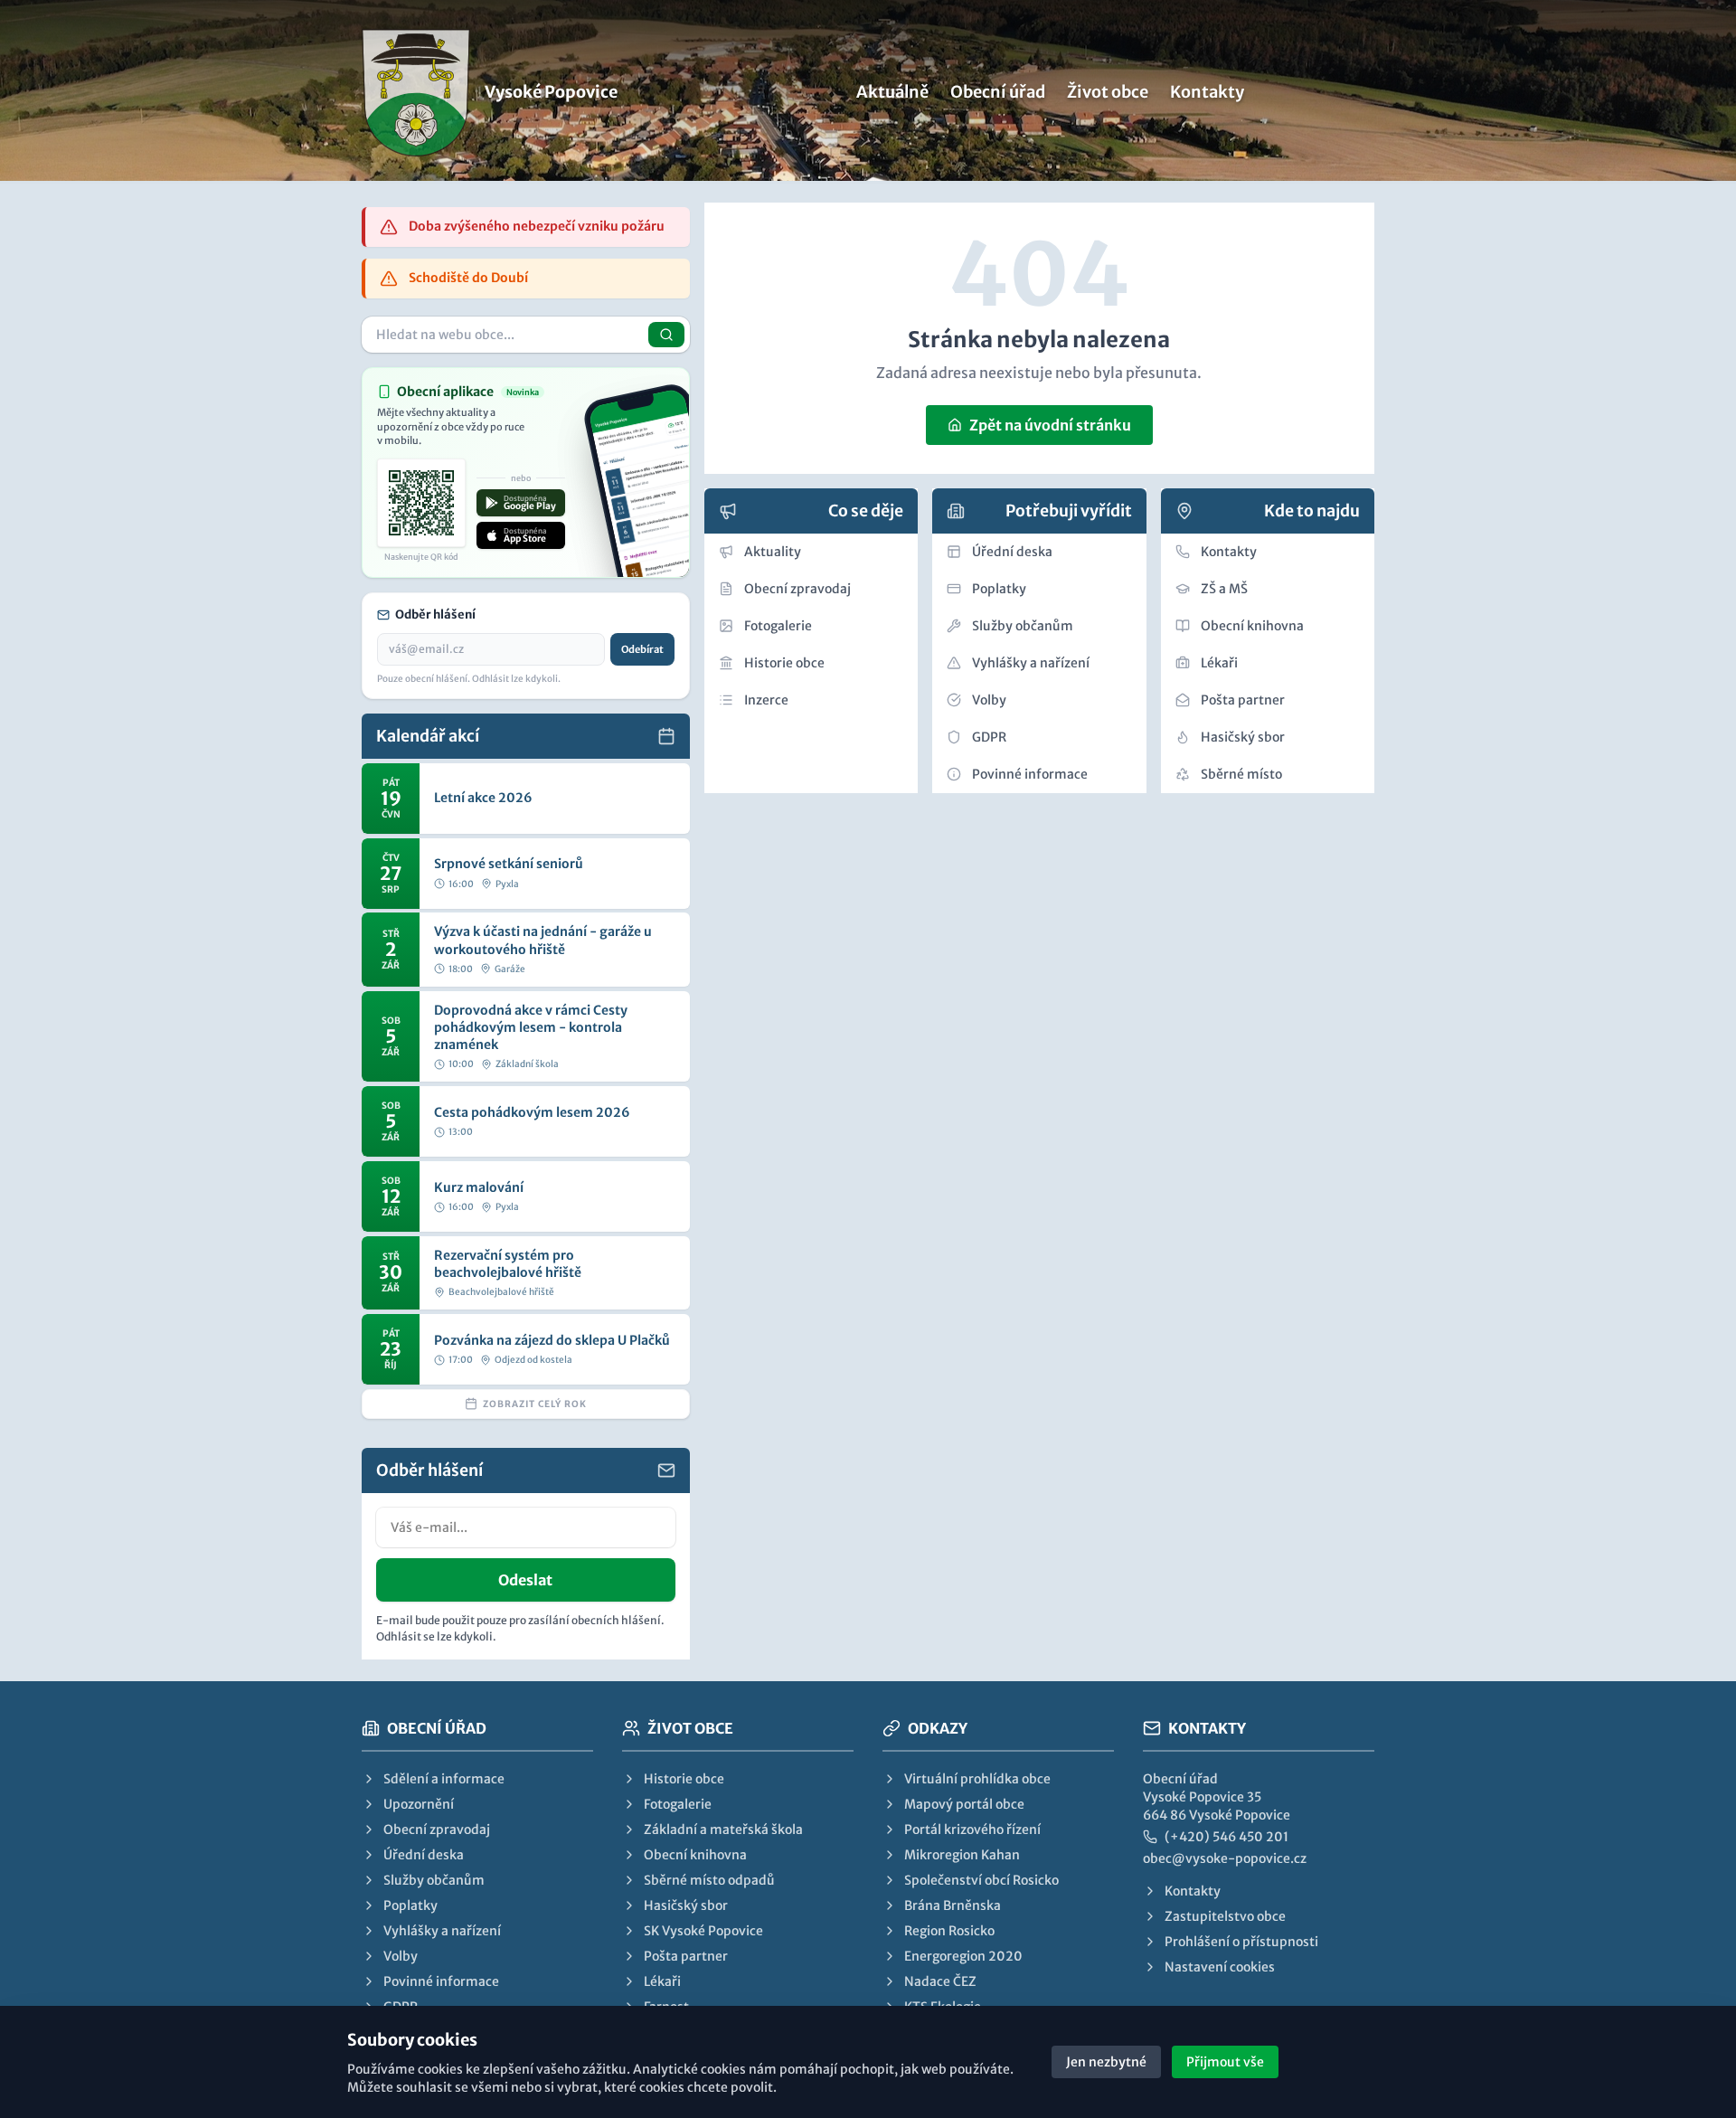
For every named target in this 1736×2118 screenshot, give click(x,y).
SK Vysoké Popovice (703, 1931)
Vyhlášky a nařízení (1031, 663)
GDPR (989, 737)
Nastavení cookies (1220, 1967)
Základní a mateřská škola (723, 1830)
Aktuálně (892, 92)
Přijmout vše (1225, 2062)
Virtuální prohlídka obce (977, 1779)
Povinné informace (1030, 774)
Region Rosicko (949, 1931)
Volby (989, 700)
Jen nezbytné (1106, 2062)
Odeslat (525, 1580)
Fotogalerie (778, 626)
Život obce (1108, 92)
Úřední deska (1012, 552)
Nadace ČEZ (940, 1981)
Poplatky (999, 589)
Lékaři (1219, 663)
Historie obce (784, 663)
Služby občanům (1023, 626)
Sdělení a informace (444, 1779)
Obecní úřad (998, 92)
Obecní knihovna (1252, 626)
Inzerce (766, 700)
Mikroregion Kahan (962, 1855)
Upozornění (419, 1804)
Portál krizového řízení (972, 1830)
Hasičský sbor (1243, 737)
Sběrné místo (1241, 774)
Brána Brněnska (953, 1905)
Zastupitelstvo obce (1225, 1916)
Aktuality (773, 552)
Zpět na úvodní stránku (1050, 425)
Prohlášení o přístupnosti (1241, 1942)
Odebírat (642, 649)
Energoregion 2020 (963, 1956)
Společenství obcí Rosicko (981, 1880)
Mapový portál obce (964, 1804)
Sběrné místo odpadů (709, 1880)
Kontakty (1207, 92)
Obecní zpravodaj (797, 589)
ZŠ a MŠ (1224, 589)
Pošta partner (1243, 700)
